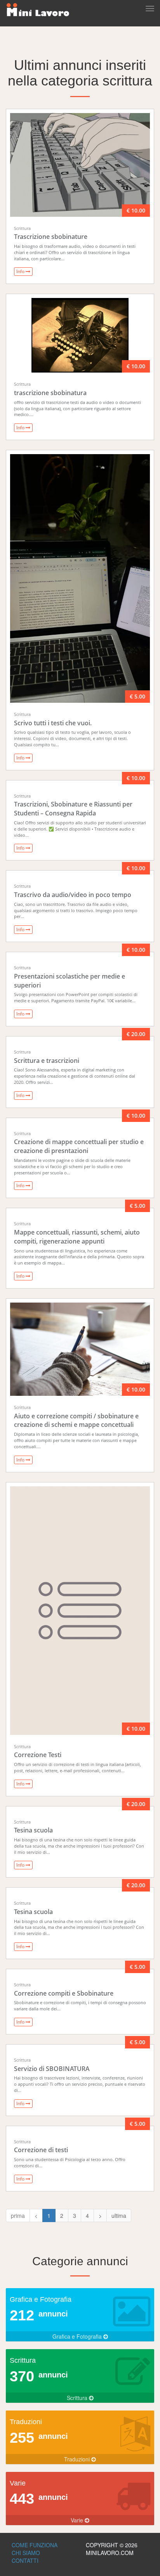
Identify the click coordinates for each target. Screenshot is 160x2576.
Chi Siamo (26, 2553)
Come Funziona (35, 2545)
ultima (119, 2215)
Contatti (25, 2560)
